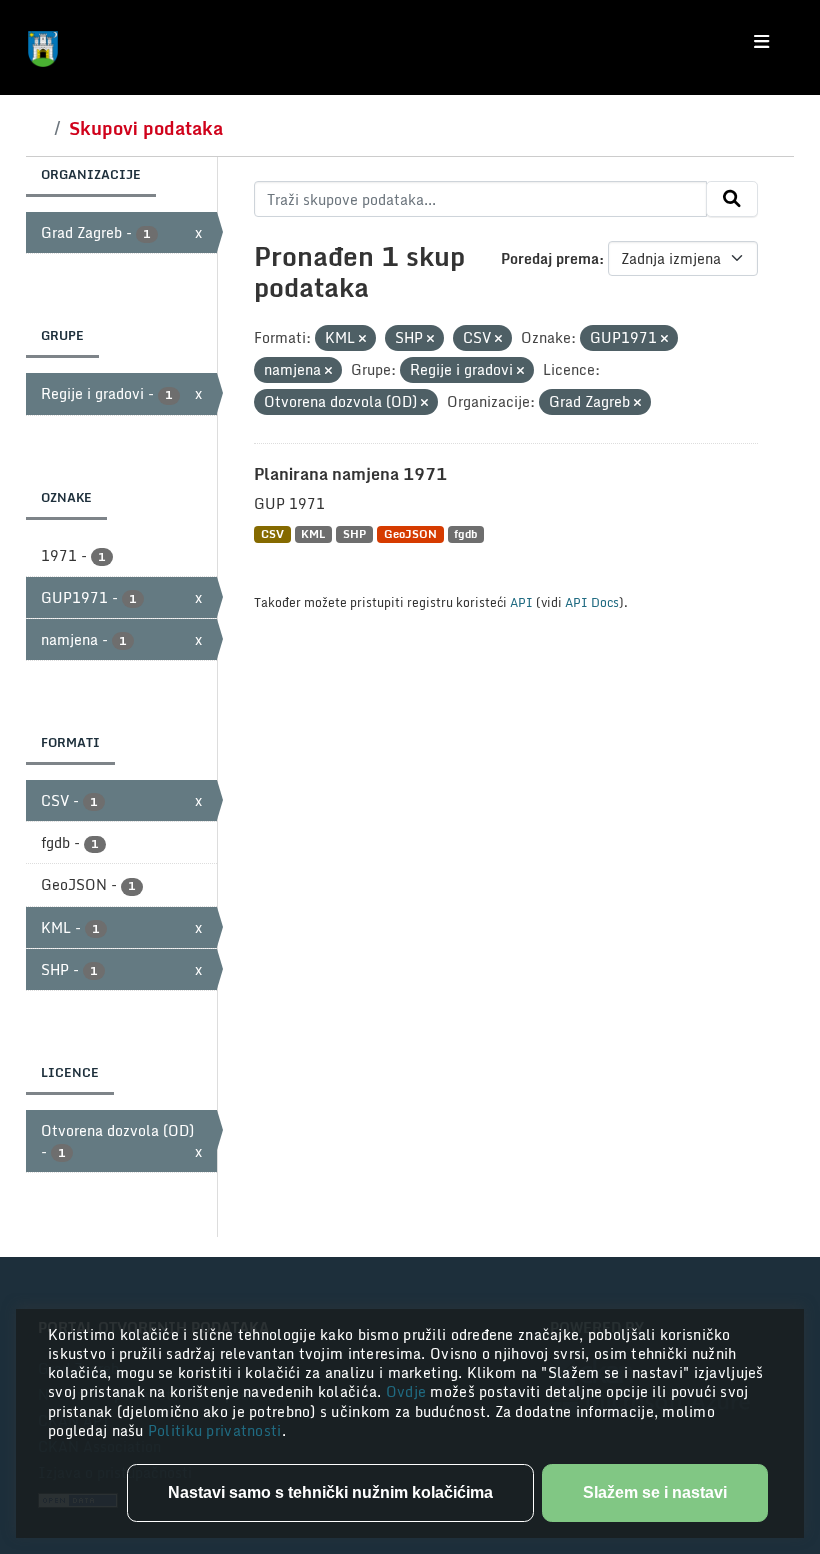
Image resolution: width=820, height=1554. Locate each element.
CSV (272, 534)
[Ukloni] (362, 339)
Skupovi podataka (146, 128)
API (521, 602)
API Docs (592, 602)
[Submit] (732, 199)
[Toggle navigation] (761, 42)
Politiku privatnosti (215, 1430)
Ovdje (408, 1391)
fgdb (465, 534)
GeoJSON (410, 534)
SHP (354, 534)
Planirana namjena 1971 (350, 474)
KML (313, 534)
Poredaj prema (550, 258)
